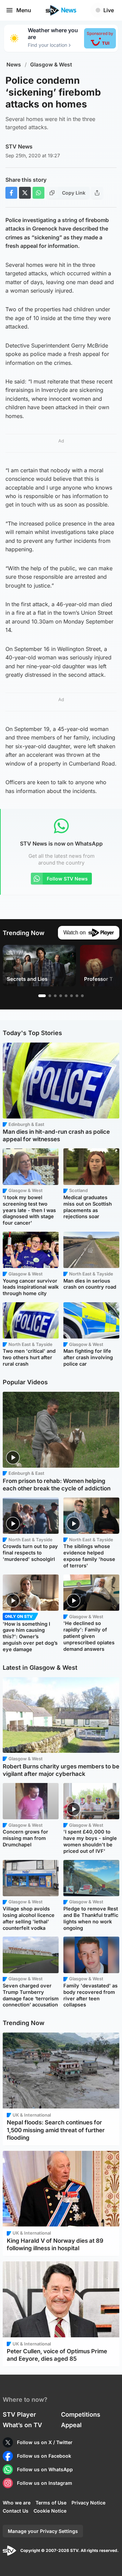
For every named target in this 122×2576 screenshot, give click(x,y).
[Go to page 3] (55, 996)
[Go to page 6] (72, 996)
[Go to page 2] (50, 996)
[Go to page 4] (61, 996)
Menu (24, 10)
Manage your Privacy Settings (43, 2531)
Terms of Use (51, 2503)
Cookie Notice (50, 2511)
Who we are (17, 2503)
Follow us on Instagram (45, 2483)
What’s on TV (22, 2425)
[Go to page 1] (42, 996)
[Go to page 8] (82, 996)
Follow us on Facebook (44, 2456)
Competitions (81, 2414)
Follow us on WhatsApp (45, 2469)
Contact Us (16, 2511)
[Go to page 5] (66, 996)
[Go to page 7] (77, 996)
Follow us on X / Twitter (45, 2442)
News (14, 65)
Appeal (71, 2425)
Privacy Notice (88, 2503)
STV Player (19, 2414)
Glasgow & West (51, 65)
